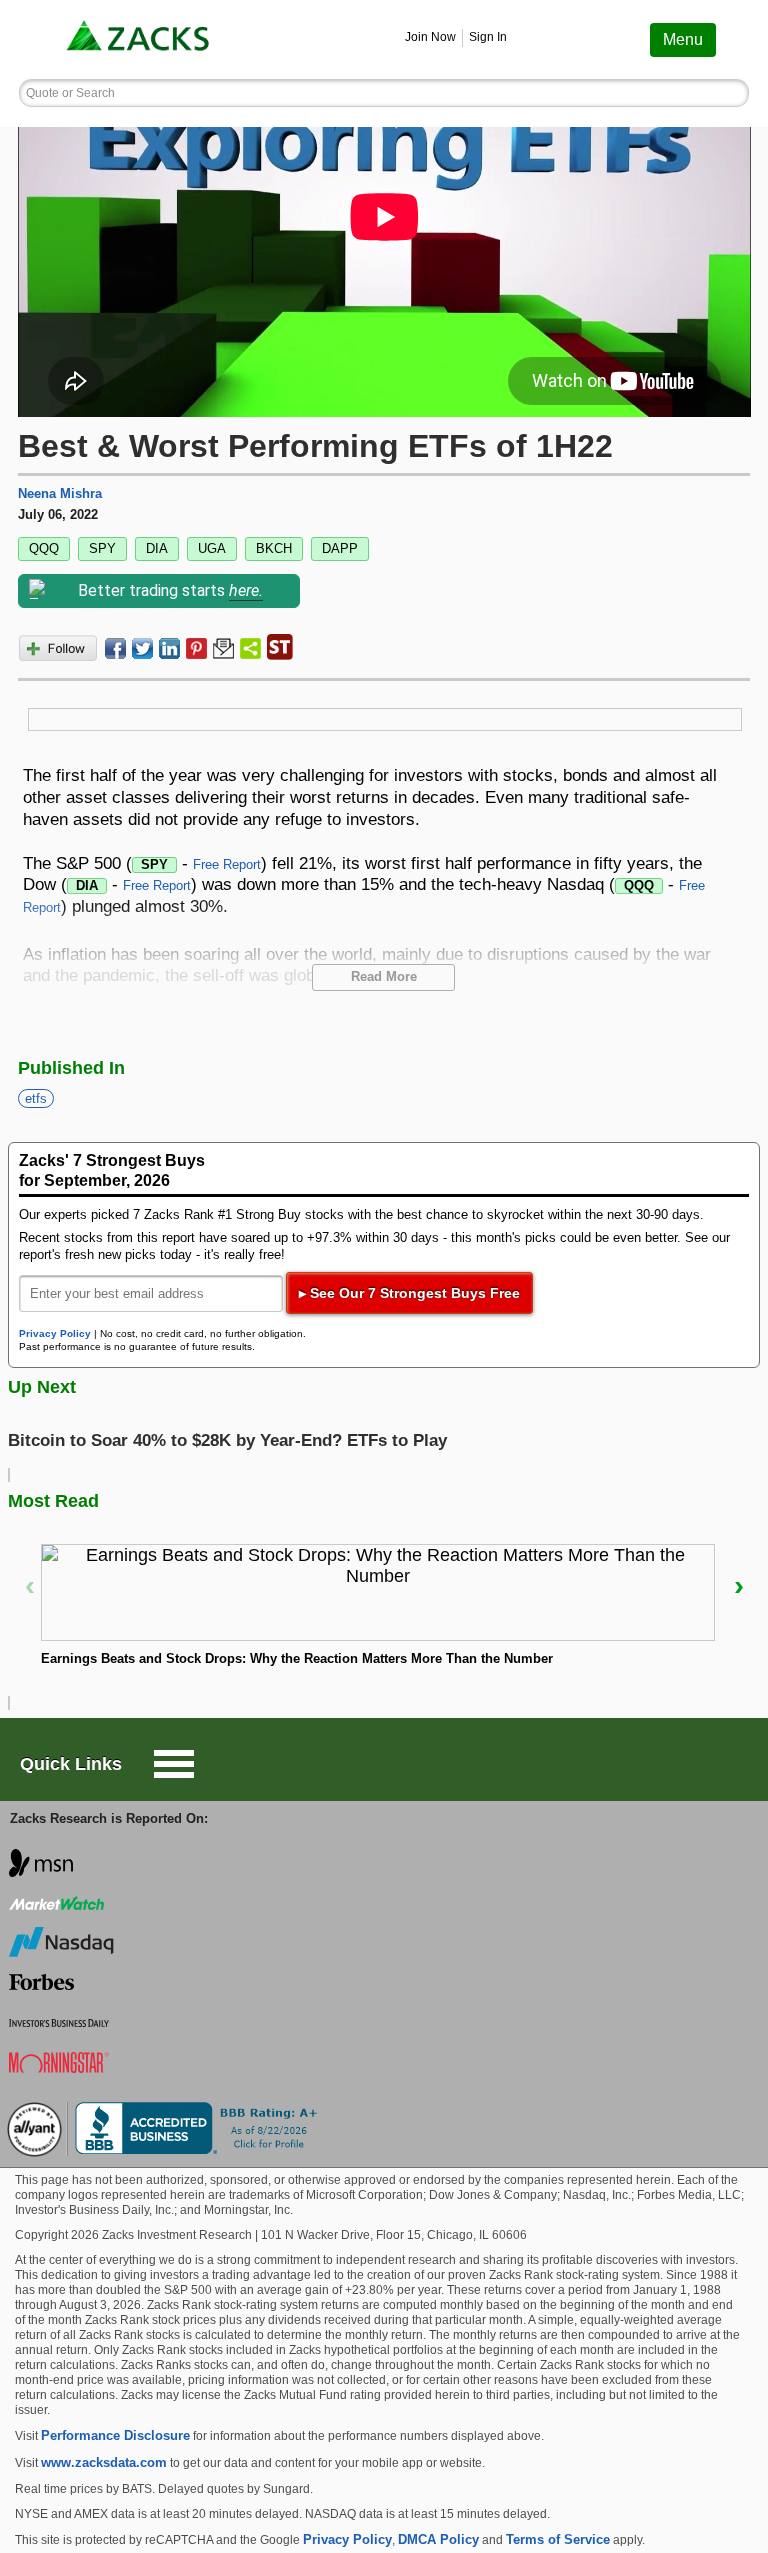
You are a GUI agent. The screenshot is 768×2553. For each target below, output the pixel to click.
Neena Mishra (60, 493)
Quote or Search (70, 93)
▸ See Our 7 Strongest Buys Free (409, 1293)
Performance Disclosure (115, 2435)
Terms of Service (558, 2539)
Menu (683, 39)
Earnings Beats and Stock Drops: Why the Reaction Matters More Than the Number (297, 1658)
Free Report (227, 864)
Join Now (430, 37)
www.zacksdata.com (104, 2462)
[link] (140, 39)
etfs (36, 1098)
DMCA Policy (438, 2539)
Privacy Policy (55, 1333)
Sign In (488, 37)
